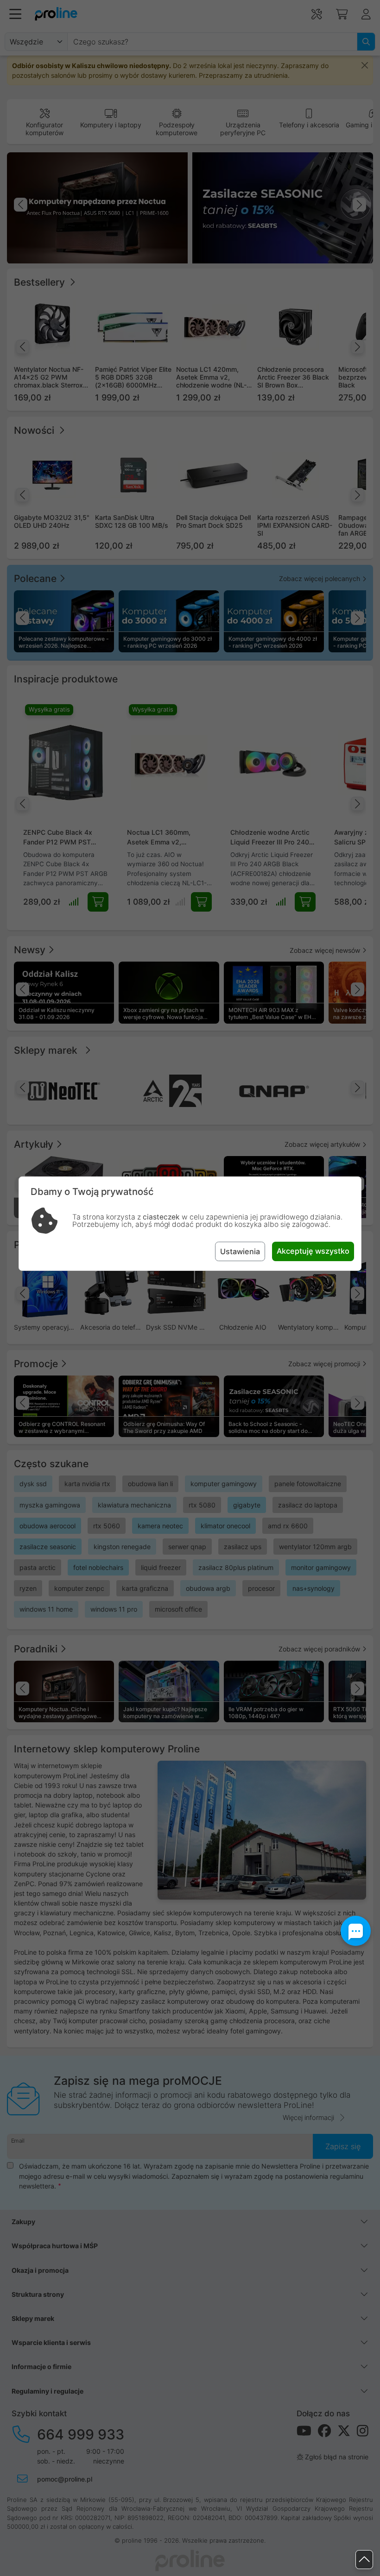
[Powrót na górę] (364, 2560)
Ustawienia (240, 1251)
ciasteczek (161, 1217)
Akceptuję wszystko (313, 1251)
